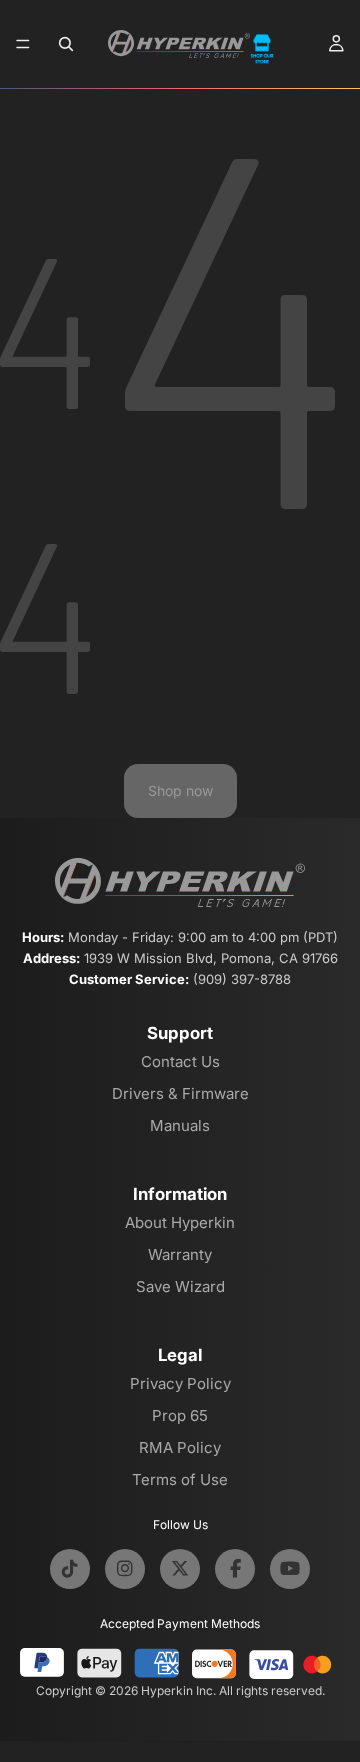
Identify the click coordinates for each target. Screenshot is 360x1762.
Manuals (180, 1125)
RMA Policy (180, 1447)
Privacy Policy (180, 1383)
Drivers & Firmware (180, 1093)
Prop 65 (180, 1415)
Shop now (180, 790)
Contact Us (180, 1061)
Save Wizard (180, 1286)
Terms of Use (180, 1479)
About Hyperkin (180, 1222)
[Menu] (23, 44)
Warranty (180, 1254)
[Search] (66, 44)
